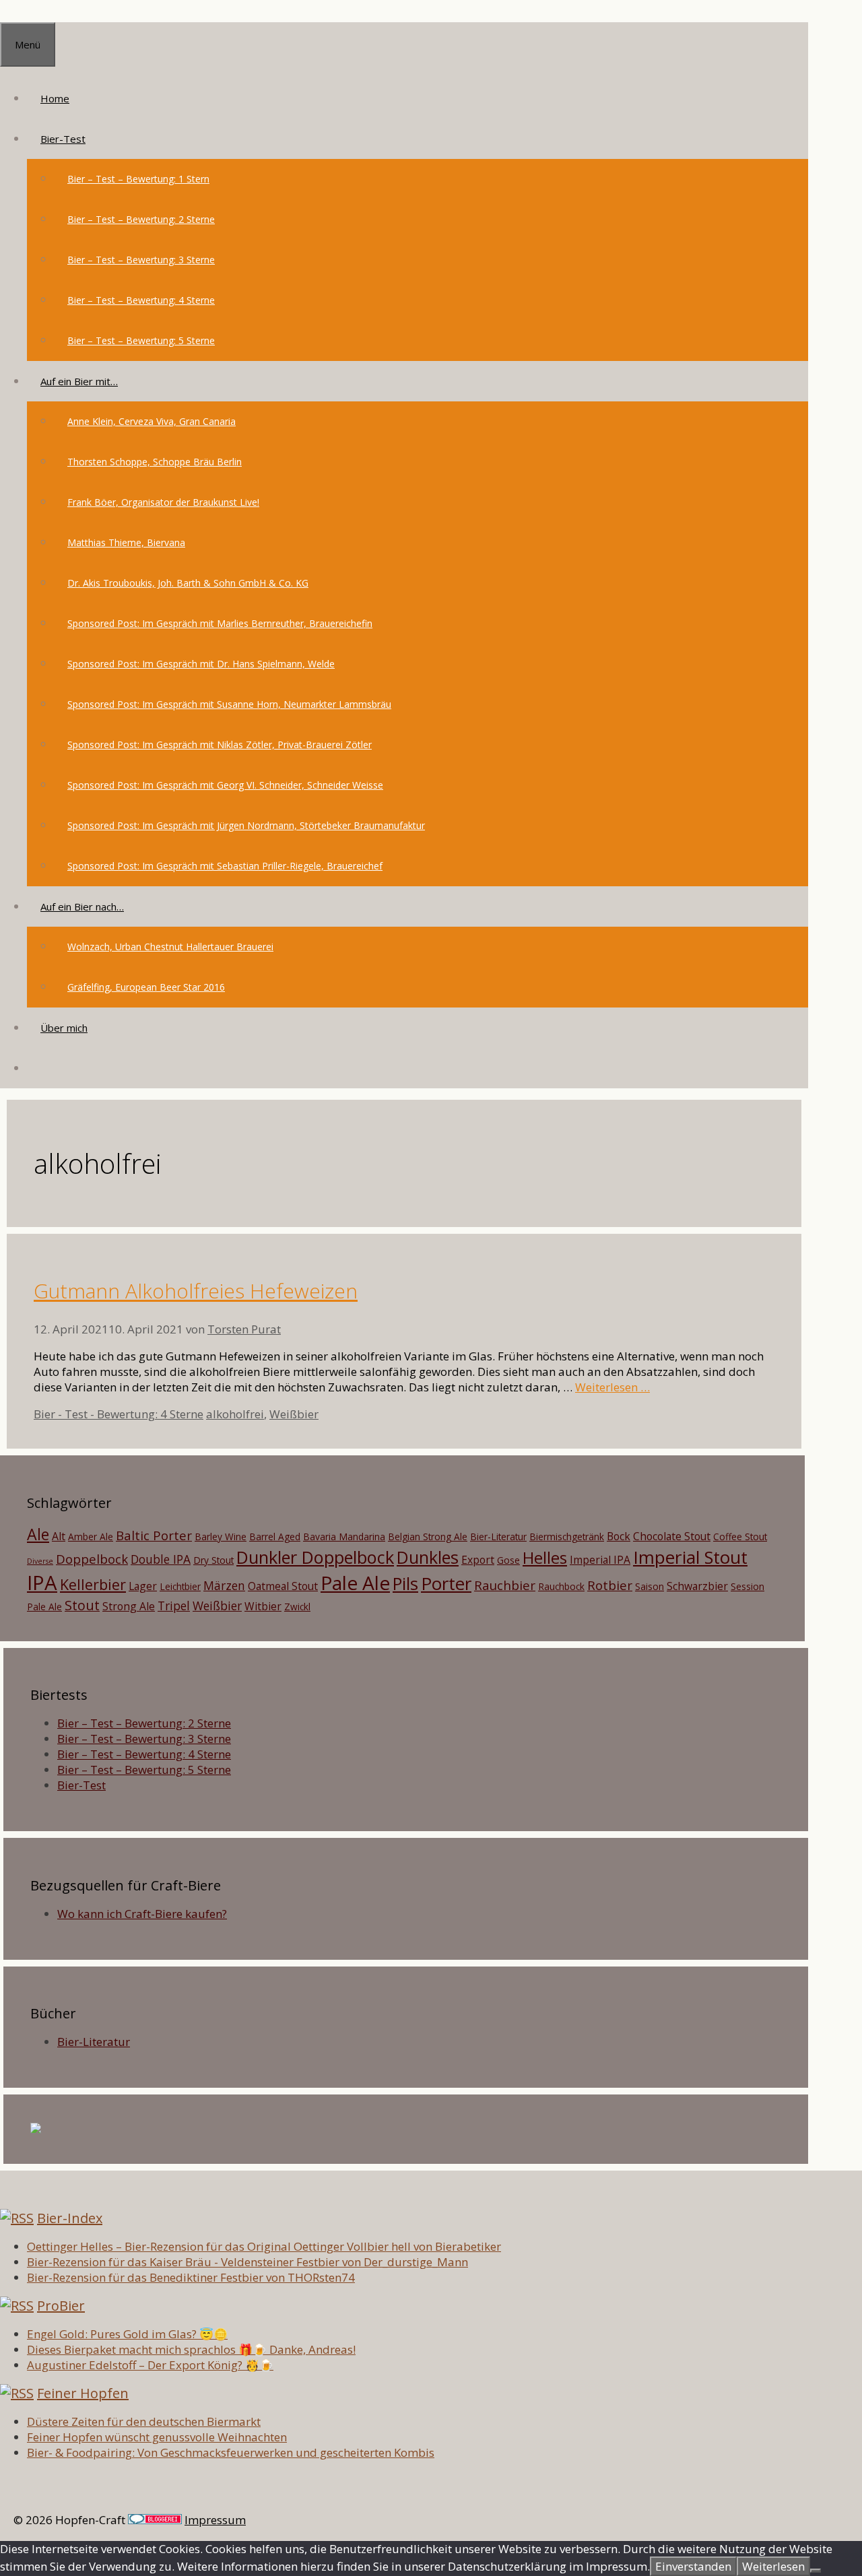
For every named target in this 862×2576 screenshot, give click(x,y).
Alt (59, 1536)
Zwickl (297, 1607)
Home (55, 98)
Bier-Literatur (498, 1537)
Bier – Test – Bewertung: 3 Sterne (141, 260)
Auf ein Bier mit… (79, 381)
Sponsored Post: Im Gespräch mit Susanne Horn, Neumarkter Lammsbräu (229, 704)
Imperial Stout (690, 1557)
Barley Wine (221, 1537)
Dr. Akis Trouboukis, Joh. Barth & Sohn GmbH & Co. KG (188, 583)
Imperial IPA (600, 1560)
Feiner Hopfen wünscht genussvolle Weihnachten (157, 2437)
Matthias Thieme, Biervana (126, 542)
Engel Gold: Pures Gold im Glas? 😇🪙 (127, 2334)
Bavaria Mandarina (344, 1537)
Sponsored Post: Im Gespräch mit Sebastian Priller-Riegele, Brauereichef (225, 866)
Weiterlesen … (612, 1387)
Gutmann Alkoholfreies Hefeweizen (196, 1291)
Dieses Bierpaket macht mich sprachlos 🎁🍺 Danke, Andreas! (191, 2349)
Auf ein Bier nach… (82, 906)
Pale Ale (355, 1583)
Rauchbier (505, 1585)
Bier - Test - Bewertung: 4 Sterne (119, 1414)
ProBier (61, 2306)
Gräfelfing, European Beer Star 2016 (146, 987)
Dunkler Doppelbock (315, 1557)
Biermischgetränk (567, 1537)
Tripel (174, 1606)
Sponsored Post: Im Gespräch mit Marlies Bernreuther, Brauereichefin (220, 623)
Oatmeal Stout (283, 1586)
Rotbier (610, 1585)
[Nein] (816, 2571)
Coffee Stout (740, 1537)
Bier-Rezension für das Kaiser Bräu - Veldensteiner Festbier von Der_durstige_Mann (247, 2262)
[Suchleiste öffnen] (40, 1068)
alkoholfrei (235, 1414)
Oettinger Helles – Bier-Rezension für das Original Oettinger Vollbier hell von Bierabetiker (264, 2246)
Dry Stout (213, 1560)
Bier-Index (70, 2218)
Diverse (40, 1561)
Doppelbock (92, 1559)
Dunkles (428, 1557)
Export (478, 1560)
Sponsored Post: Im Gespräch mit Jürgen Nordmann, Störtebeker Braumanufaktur (246, 825)
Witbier (263, 1606)
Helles (545, 1558)
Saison (650, 1586)
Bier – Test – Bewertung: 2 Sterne (141, 219)
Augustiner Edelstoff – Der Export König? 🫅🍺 (150, 2365)
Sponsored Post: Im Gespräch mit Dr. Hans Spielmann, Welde (201, 664)
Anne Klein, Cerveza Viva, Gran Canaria (152, 421)
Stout (82, 1605)
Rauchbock (561, 1586)
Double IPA (161, 1559)
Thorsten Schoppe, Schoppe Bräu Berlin (155, 462)
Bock (619, 1536)
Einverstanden (693, 2566)
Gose (508, 1560)
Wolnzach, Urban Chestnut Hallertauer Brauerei (170, 947)
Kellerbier (93, 1584)
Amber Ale (91, 1537)
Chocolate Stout (672, 1536)
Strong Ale (129, 1606)
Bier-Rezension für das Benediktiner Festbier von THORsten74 (191, 2277)
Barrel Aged (275, 1537)
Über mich (64, 1028)
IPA (42, 1583)
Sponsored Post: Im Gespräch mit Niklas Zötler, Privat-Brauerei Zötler (220, 745)
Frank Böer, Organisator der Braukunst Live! (163, 502)
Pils (405, 1583)
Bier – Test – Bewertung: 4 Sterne (141, 300)
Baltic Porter (154, 1535)
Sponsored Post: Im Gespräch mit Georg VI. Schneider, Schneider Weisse (225, 785)
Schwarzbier (697, 1586)
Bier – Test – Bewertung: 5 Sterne (141, 340)
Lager (143, 1586)
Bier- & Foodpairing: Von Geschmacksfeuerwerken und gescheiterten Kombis (231, 2452)
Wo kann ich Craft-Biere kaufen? (142, 1914)
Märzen (224, 1585)
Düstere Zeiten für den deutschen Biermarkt (144, 2421)
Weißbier (294, 1414)
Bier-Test (63, 139)
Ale (38, 1534)
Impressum (215, 2520)
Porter (446, 1583)
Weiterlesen (773, 2566)
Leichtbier (180, 1586)
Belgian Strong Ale (428, 1537)
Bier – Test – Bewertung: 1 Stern (138, 179)
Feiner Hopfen (83, 2393)
